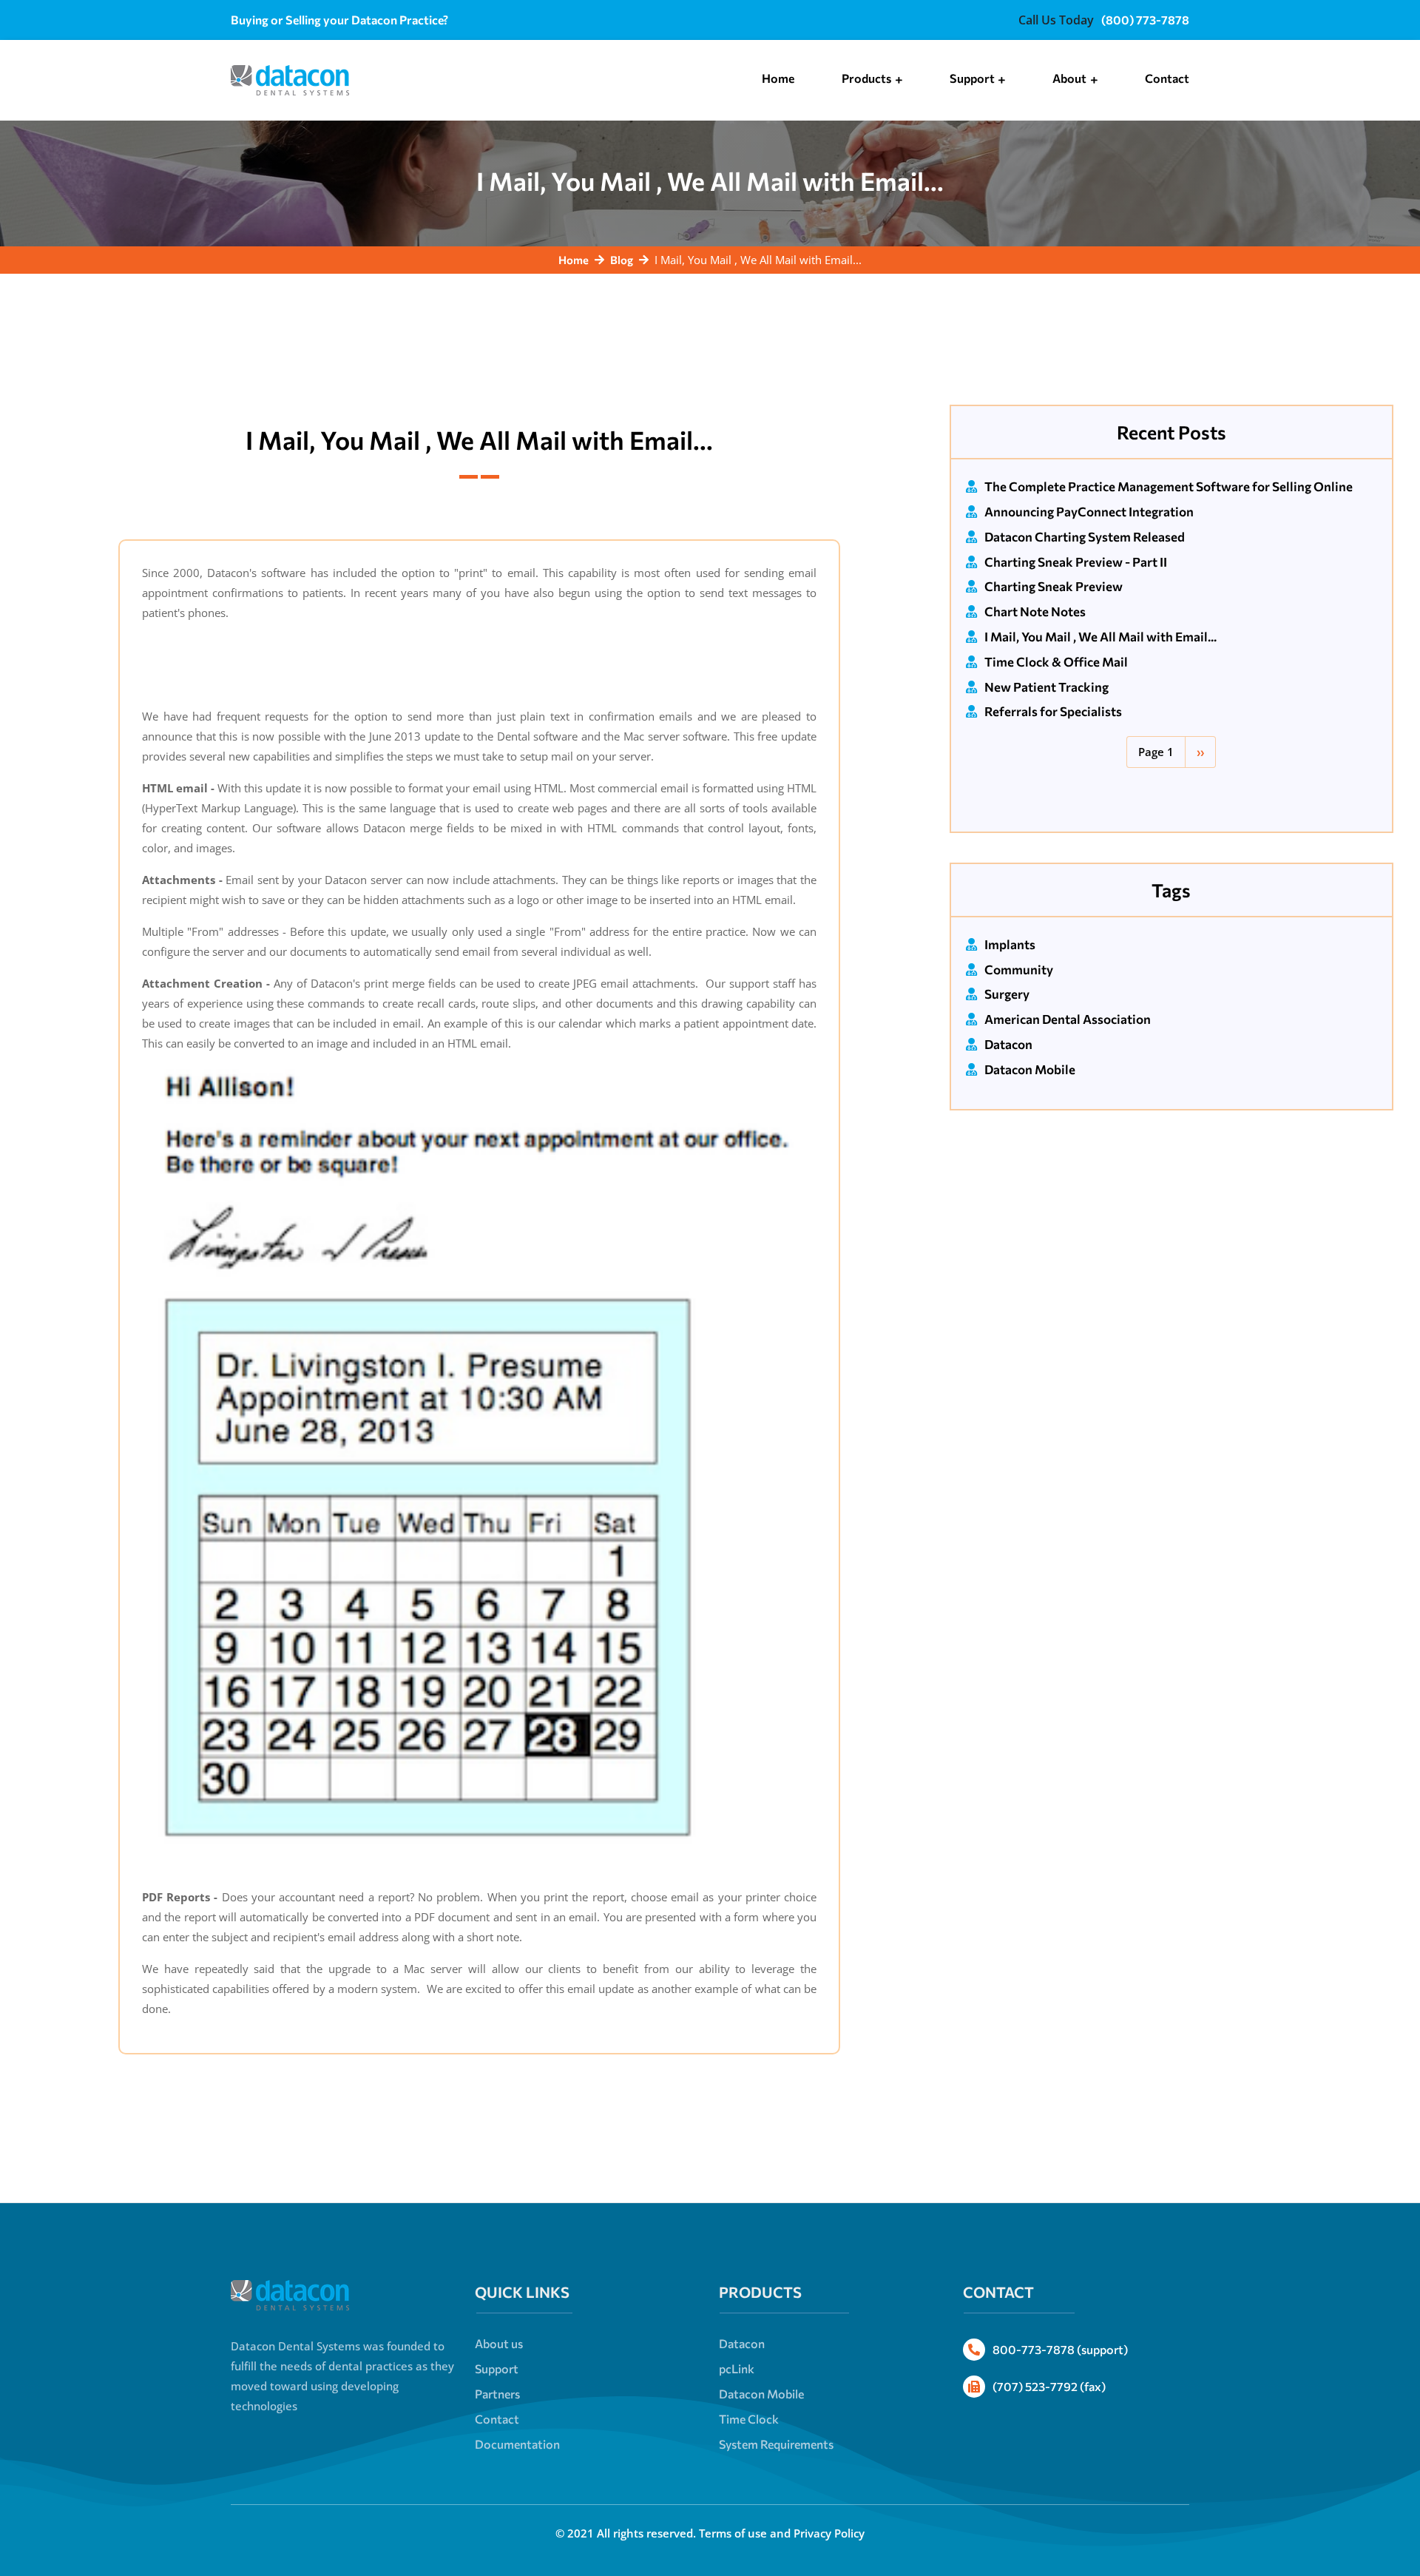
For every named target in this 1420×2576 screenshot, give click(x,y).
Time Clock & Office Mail (1056, 662)
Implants (1010, 944)
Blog (622, 260)
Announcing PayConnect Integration (1089, 512)
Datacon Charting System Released (1085, 537)
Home (778, 78)
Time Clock (749, 2419)
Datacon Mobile (1030, 1069)
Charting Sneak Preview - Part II (1076, 562)
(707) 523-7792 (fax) (1049, 2386)
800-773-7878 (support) (1060, 2349)
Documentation (517, 2444)
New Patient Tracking (1047, 687)
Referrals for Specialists (1053, 711)
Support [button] (973, 78)
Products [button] (868, 78)
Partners (497, 2394)
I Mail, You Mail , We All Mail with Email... (1100, 637)
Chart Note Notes (1035, 611)
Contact (1167, 78)
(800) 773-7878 (1145, 20)
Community (1019, 970)
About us (499, 2343)
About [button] (1071, 78)
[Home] (290, 76)
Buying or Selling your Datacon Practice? (339, 20)
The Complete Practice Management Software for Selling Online (1169, 486)
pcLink (737, 2368)
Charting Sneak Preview (1054, 586)
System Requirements (776, 2444)
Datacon (1008, 1044)
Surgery (1007, 994)
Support (497, 2368)
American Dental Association (1068, 1019)
